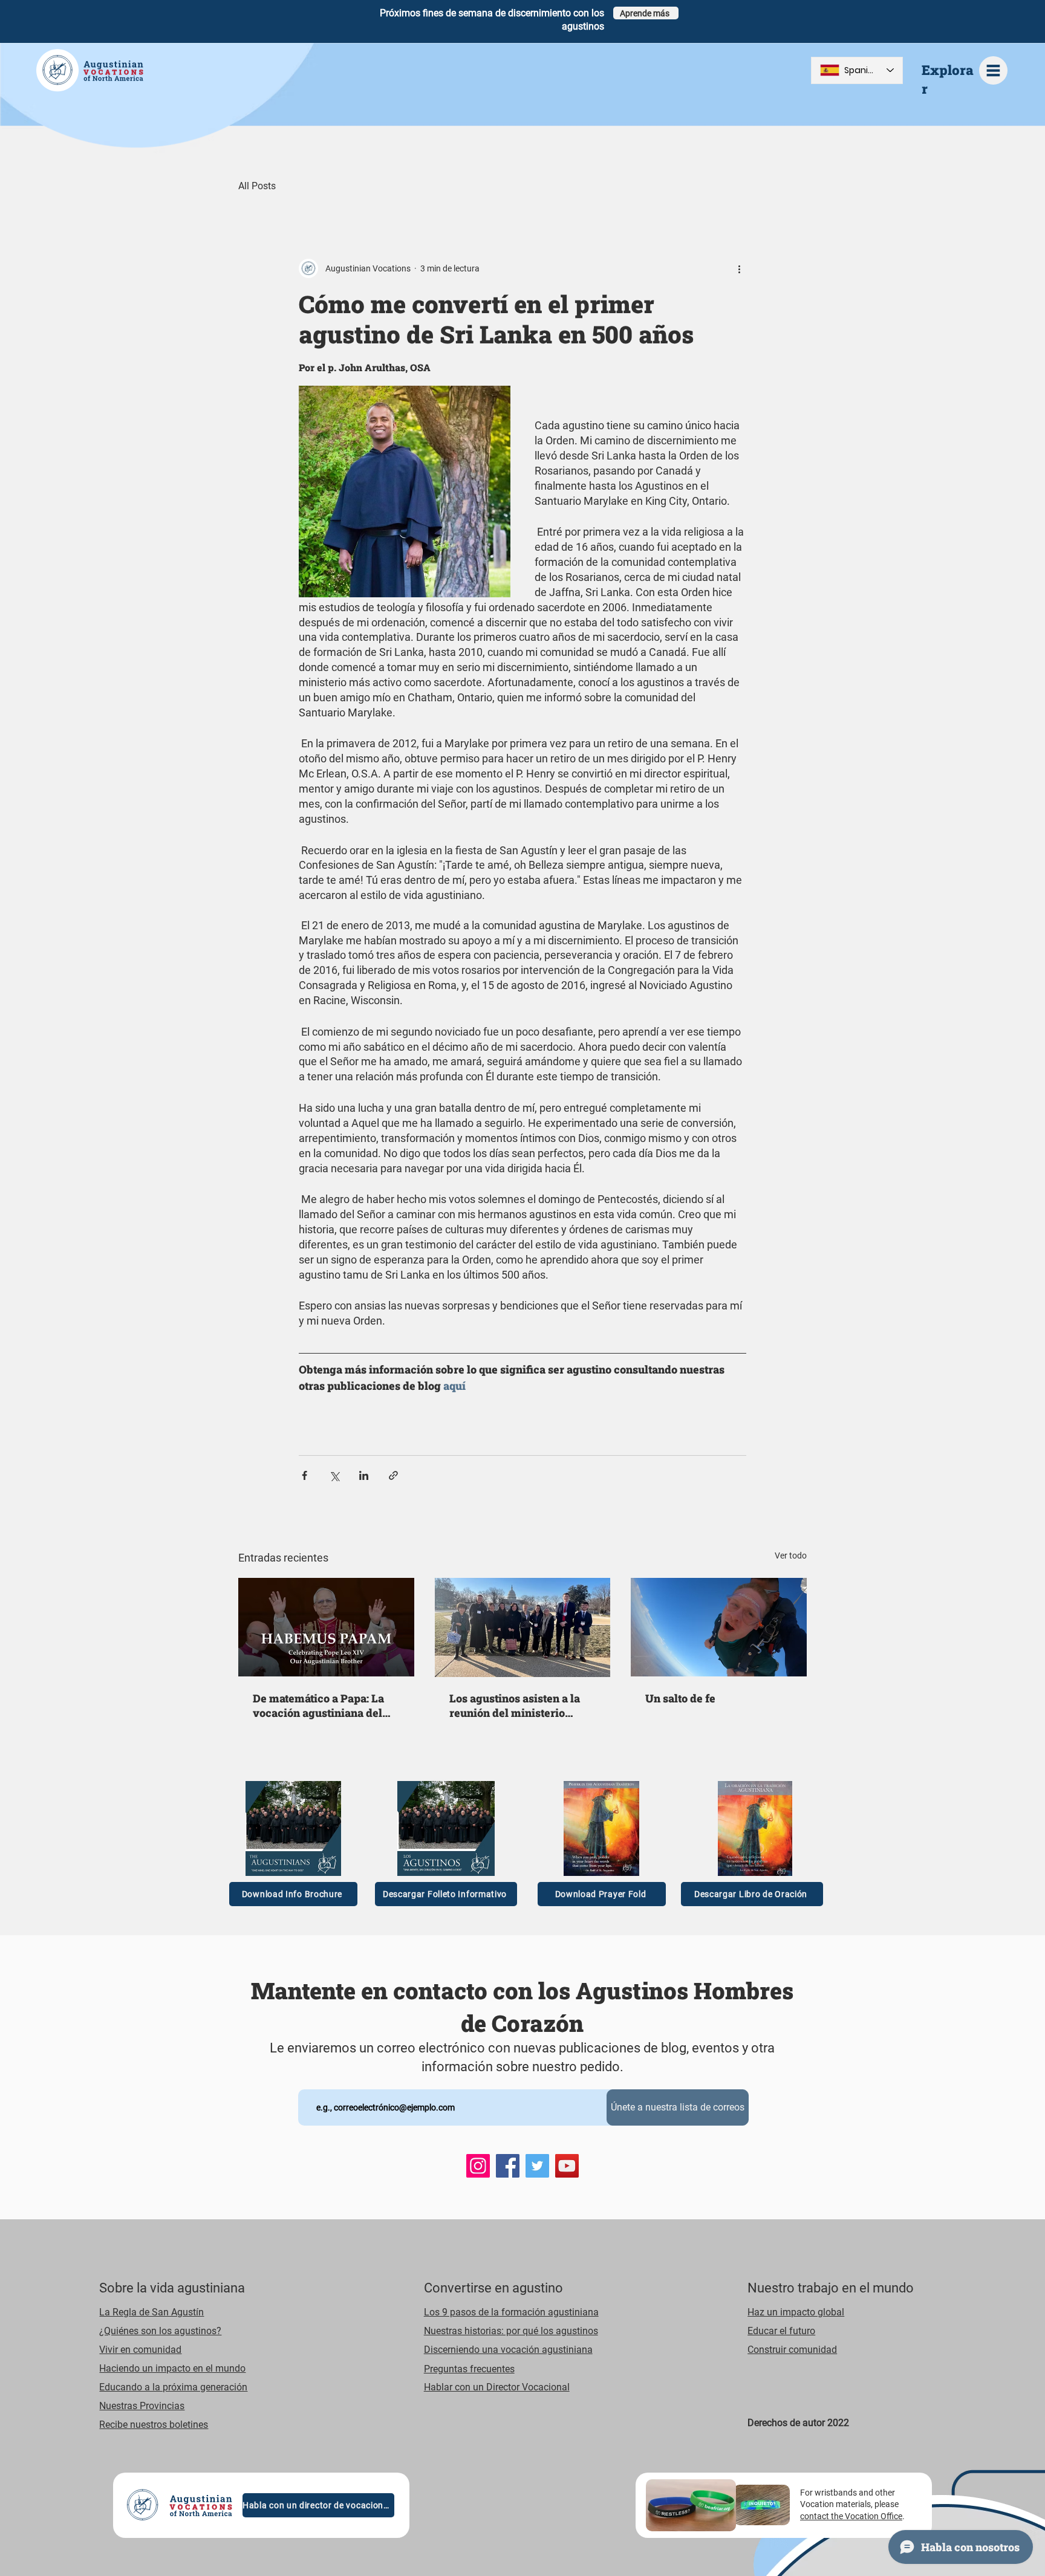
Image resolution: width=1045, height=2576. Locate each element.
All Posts (257, 186)
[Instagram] (478, 2166)
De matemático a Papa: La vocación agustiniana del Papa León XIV (318, 1705)
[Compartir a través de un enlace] (393, 1475)
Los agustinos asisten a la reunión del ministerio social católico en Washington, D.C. (515, 1705)
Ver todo (791, 1556)
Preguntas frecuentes (469, 2369)
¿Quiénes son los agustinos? (160, 2331)
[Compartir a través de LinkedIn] (364, 1475)
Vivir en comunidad (140, 2350)
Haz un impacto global (796, 2312)
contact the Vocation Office (851, 2516)
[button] (993, 70)
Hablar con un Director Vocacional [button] (497, 2387)
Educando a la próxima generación (173, 2387)
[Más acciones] (739, 268)
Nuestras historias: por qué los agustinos (511, 2331)
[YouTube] (567, 2166)
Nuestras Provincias (142, 2406)
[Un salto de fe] (719, 1627)
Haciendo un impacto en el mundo (172, 2368)
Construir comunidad (792, 2350)
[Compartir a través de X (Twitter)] (334, 1475)
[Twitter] (537, 2166)
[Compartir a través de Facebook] (304, 1475)
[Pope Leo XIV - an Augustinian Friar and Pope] (326, 1627)
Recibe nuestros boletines (154, 2425)
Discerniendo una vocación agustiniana (508, 2350)
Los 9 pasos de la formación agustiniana (511, 2312)
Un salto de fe (680, 1698)
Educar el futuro (781, 2331)
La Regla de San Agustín (151, 2312)
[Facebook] (508, 2166)
